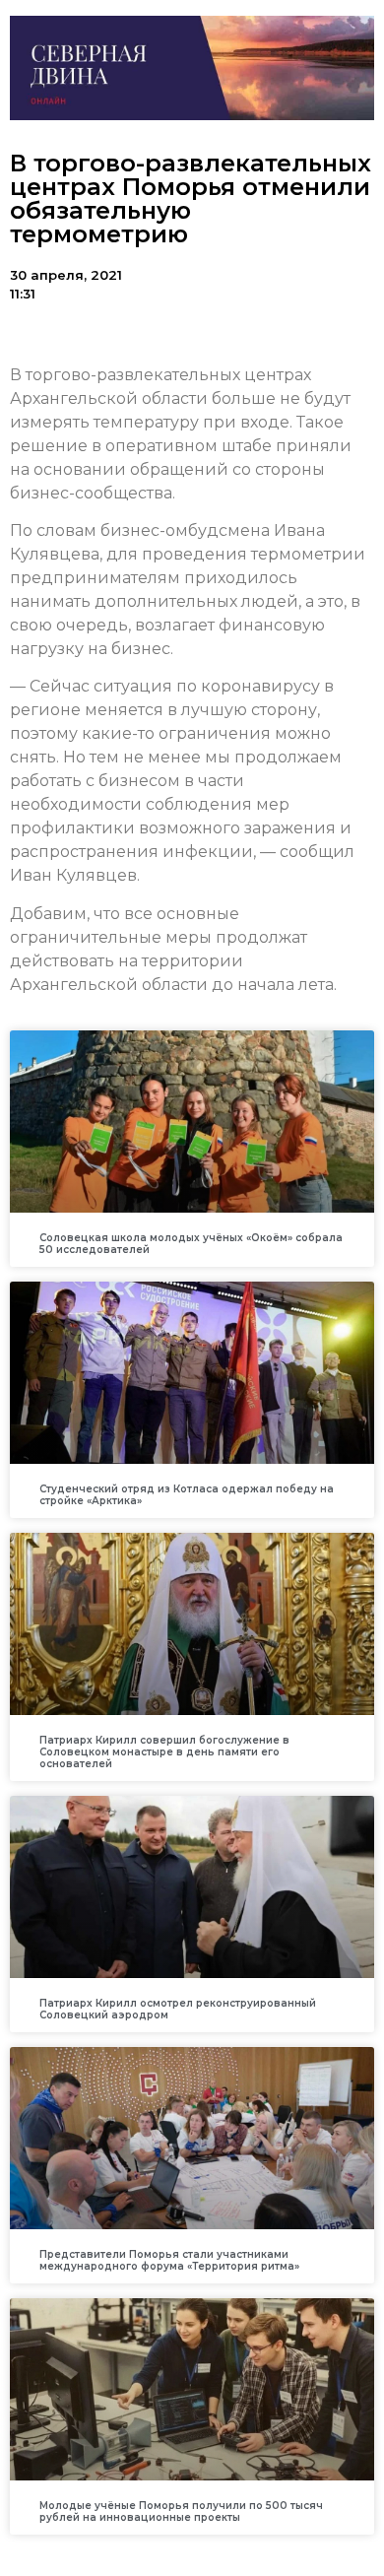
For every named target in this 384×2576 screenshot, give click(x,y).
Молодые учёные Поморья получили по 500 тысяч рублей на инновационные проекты (181, 2511)
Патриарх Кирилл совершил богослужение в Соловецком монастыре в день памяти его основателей (164, 1752)
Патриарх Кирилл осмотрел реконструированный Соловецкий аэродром (178, 2009)
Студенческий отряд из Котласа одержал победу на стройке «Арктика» (187, 1495)
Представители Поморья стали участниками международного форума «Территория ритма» (169, 2260)
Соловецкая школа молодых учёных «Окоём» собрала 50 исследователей (191, 1244)
